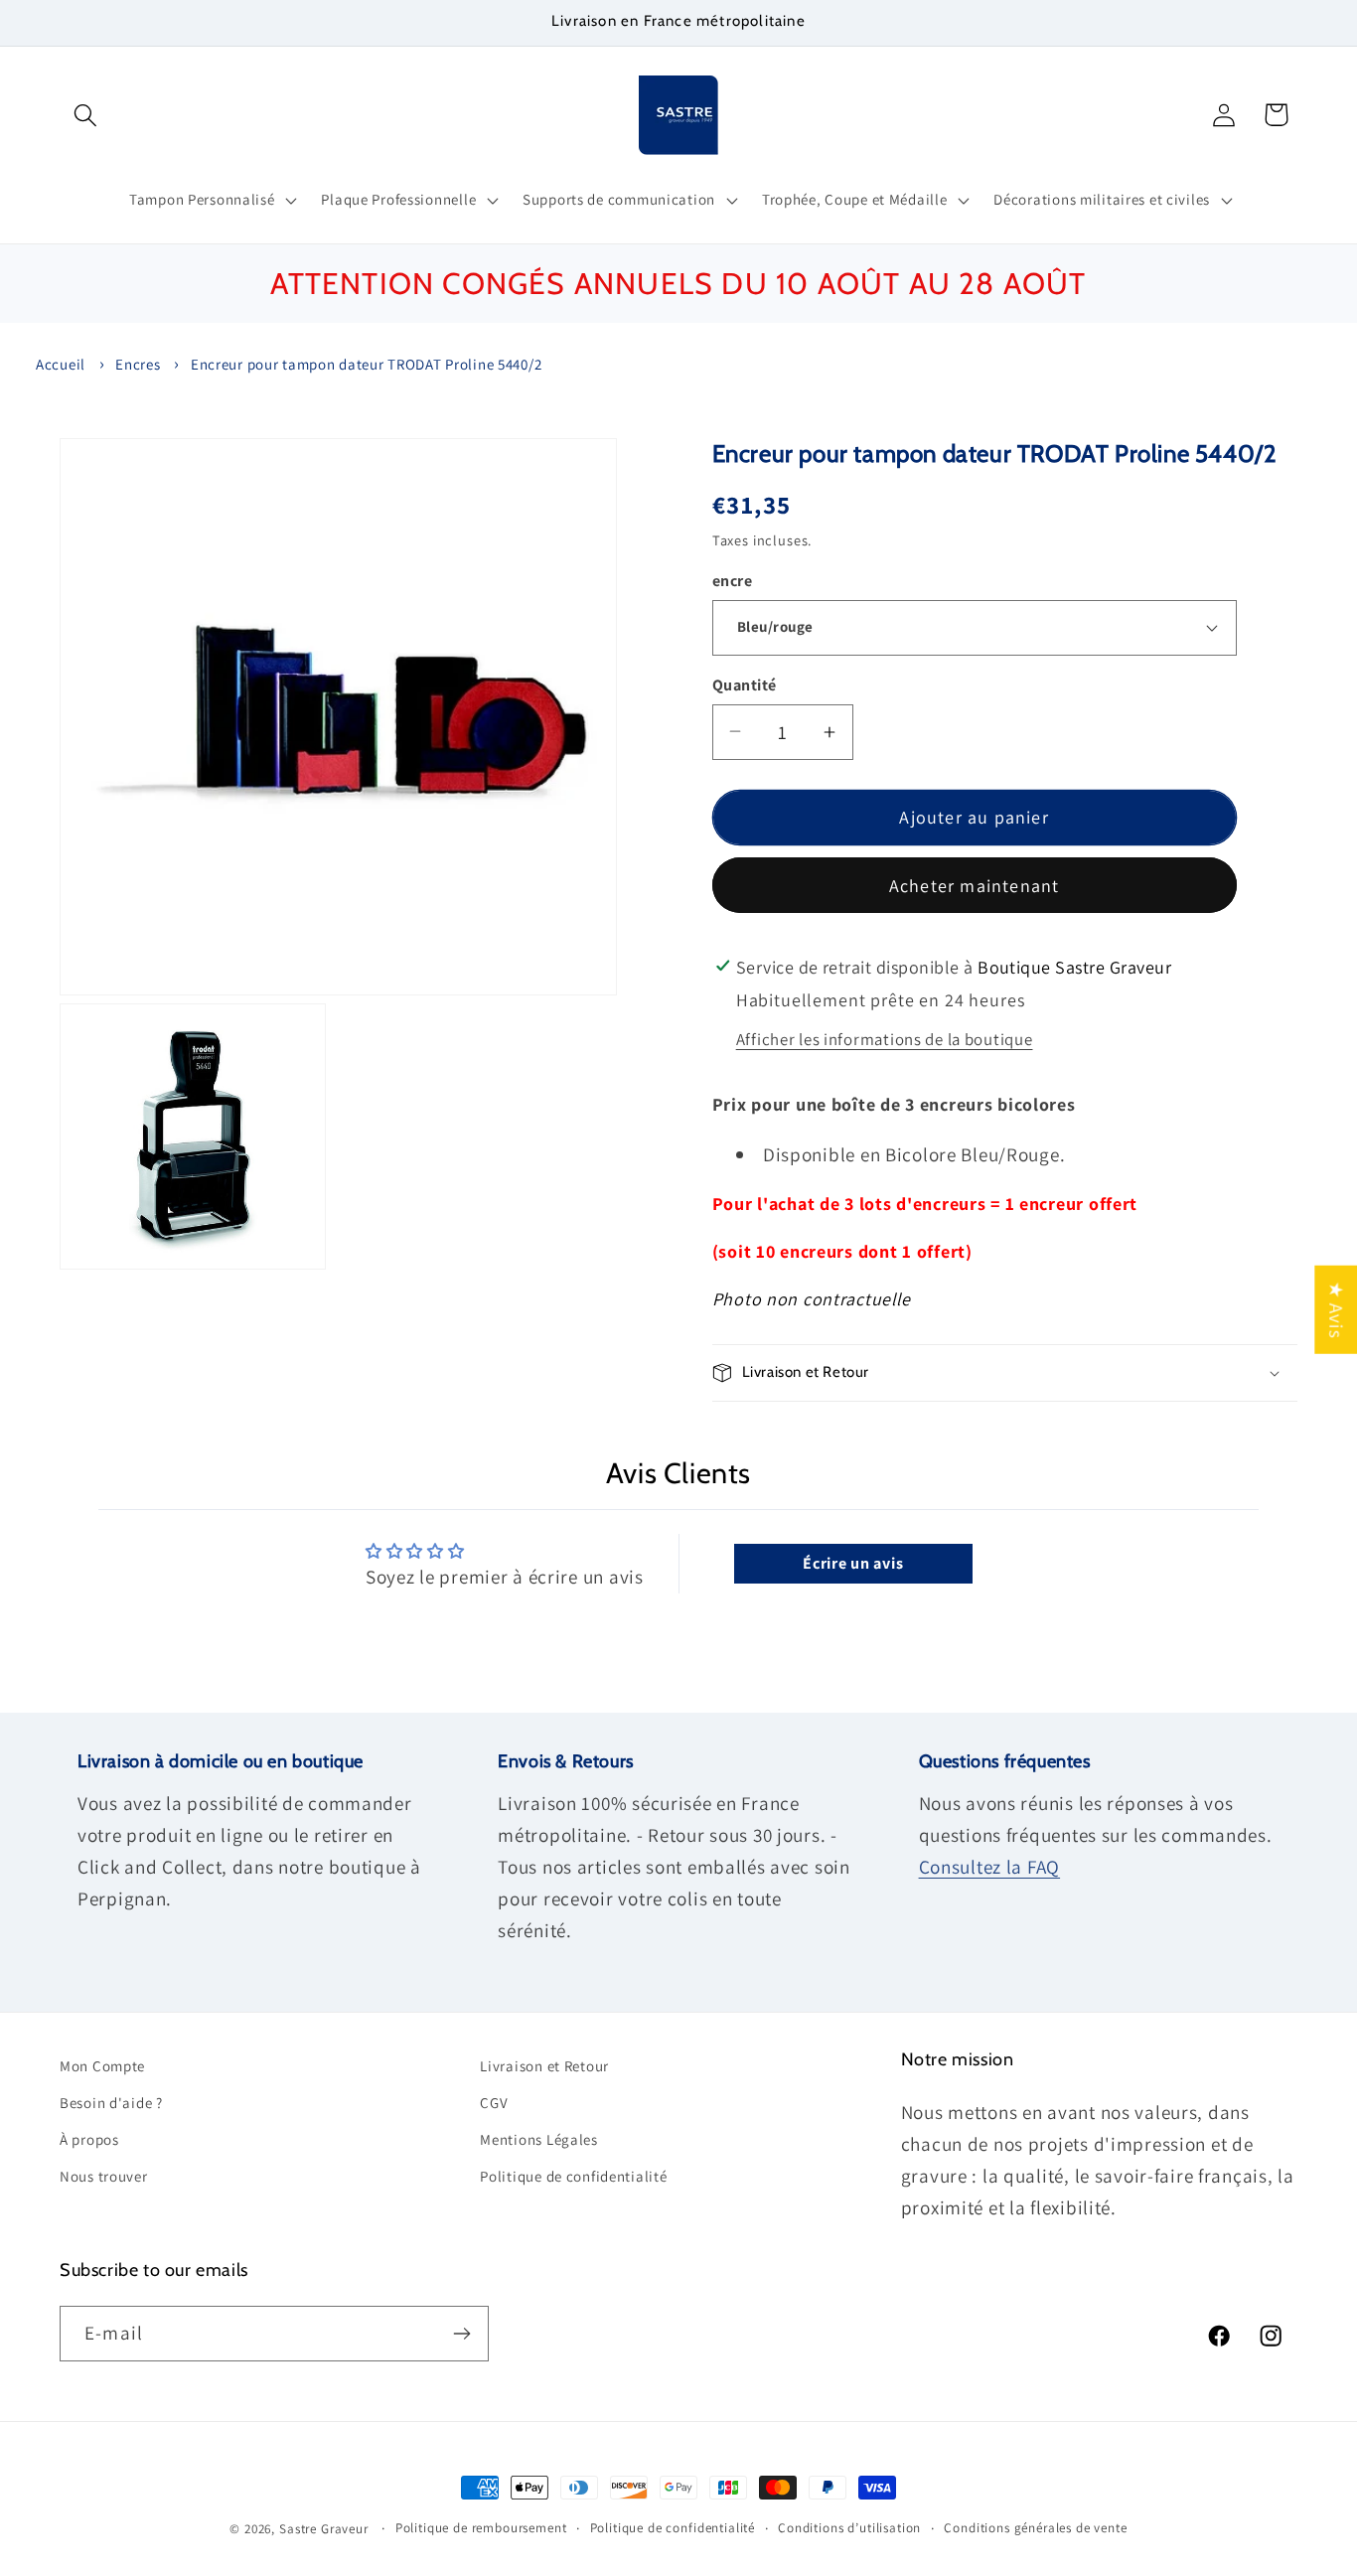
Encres (138, 364)
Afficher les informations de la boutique (885, 1039)
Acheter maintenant (975, 886)
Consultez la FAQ (990, 1867)
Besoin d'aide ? (111, 2103)
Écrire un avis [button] (853, 1563)
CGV (494, 2103)
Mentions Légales (539, 2139)
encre (732, 581)
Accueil (61, 364)
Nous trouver (104, 2176)
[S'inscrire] (461, 2334)
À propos (89, 2139)
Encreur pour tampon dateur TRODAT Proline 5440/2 (367, 364)
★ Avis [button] (1336, 1309)
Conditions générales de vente (1035, 2528)
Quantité (745, 685)
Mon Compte (102, 2066)
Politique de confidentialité (573, 2176)
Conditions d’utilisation (849, 2528)
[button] (86, 115)
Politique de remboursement (481, 2528)
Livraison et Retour (544, 2066)
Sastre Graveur (324, 2529)
